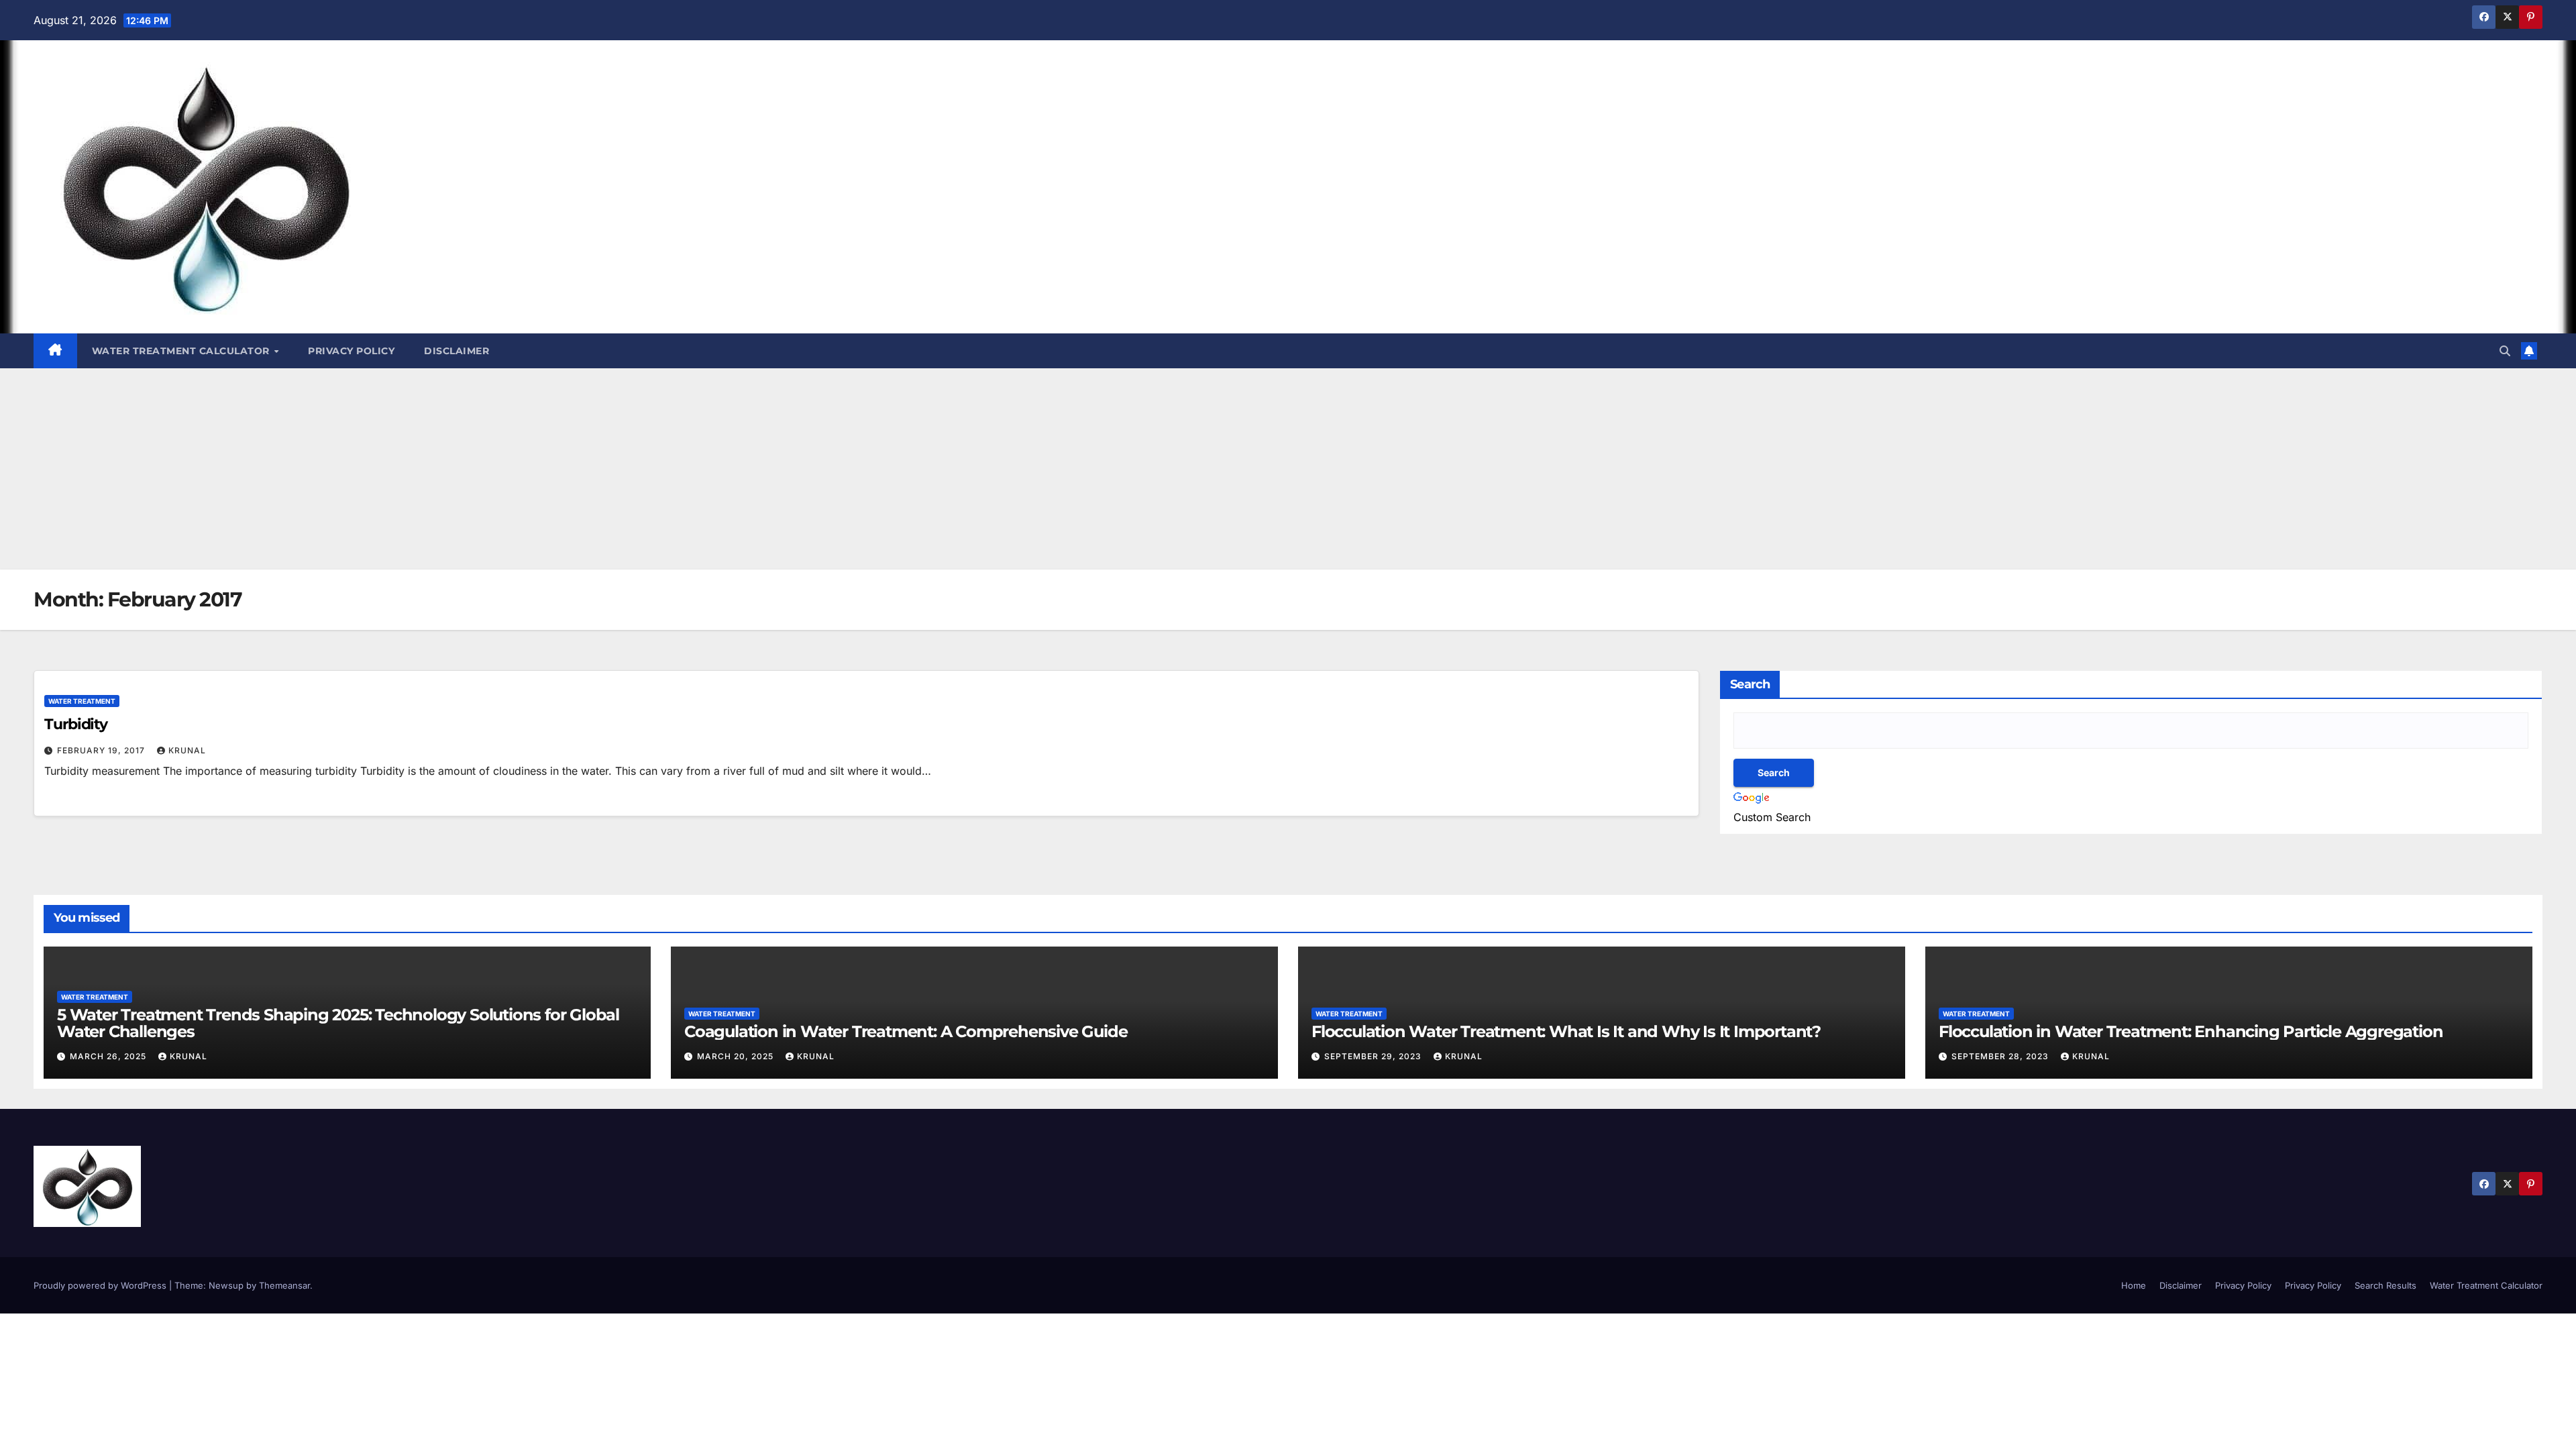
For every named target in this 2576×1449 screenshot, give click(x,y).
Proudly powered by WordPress (101, 1285)
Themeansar (284, 1285)
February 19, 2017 (102, 750)
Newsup (226, 1285)
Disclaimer (457, 351)
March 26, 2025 (109, 1056)
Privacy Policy (351, 351)
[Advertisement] (1288, 469)
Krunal (187, 750)
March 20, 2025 (737, 1056)
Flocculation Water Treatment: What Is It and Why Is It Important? (1566, 1031)
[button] (2505, 351)
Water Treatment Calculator (182, 351)
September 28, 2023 (2001, 1056)
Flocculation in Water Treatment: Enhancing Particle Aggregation (2191, 1031)
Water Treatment (82, 701)
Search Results (2385, 1285)
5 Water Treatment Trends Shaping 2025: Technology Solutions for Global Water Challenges (338, 1023)
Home (2134, 1285)
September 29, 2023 (1374, 1056)
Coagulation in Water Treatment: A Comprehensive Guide (906, 1031)
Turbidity (76, 724)
